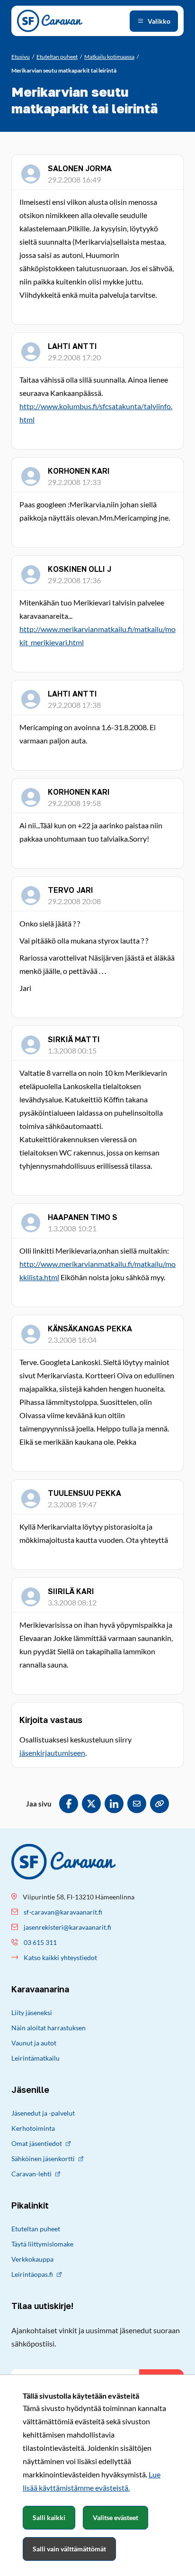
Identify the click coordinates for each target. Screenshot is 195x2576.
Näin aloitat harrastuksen (49, 2028)
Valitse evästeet (115, 2517)
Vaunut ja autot (34, 2043)
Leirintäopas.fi (32, 2274)
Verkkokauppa (32, 2259)
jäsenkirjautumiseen (52, 1753)
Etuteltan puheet (36, 2229)
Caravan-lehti (31, 2174)
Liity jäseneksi (32, 2012)
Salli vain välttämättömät (69, 2549)
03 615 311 (40, 1942)
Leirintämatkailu (35, 2058)
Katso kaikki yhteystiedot (60, 1957)
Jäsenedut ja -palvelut (43, 2113)
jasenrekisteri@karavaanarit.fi (67, 1927)
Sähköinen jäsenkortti (43, 2159)
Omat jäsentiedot (37, 2143)
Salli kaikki (49, 2517)
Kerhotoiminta (33, 2128)
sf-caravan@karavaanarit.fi (63, 1912)
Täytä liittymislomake (42, 2244)
